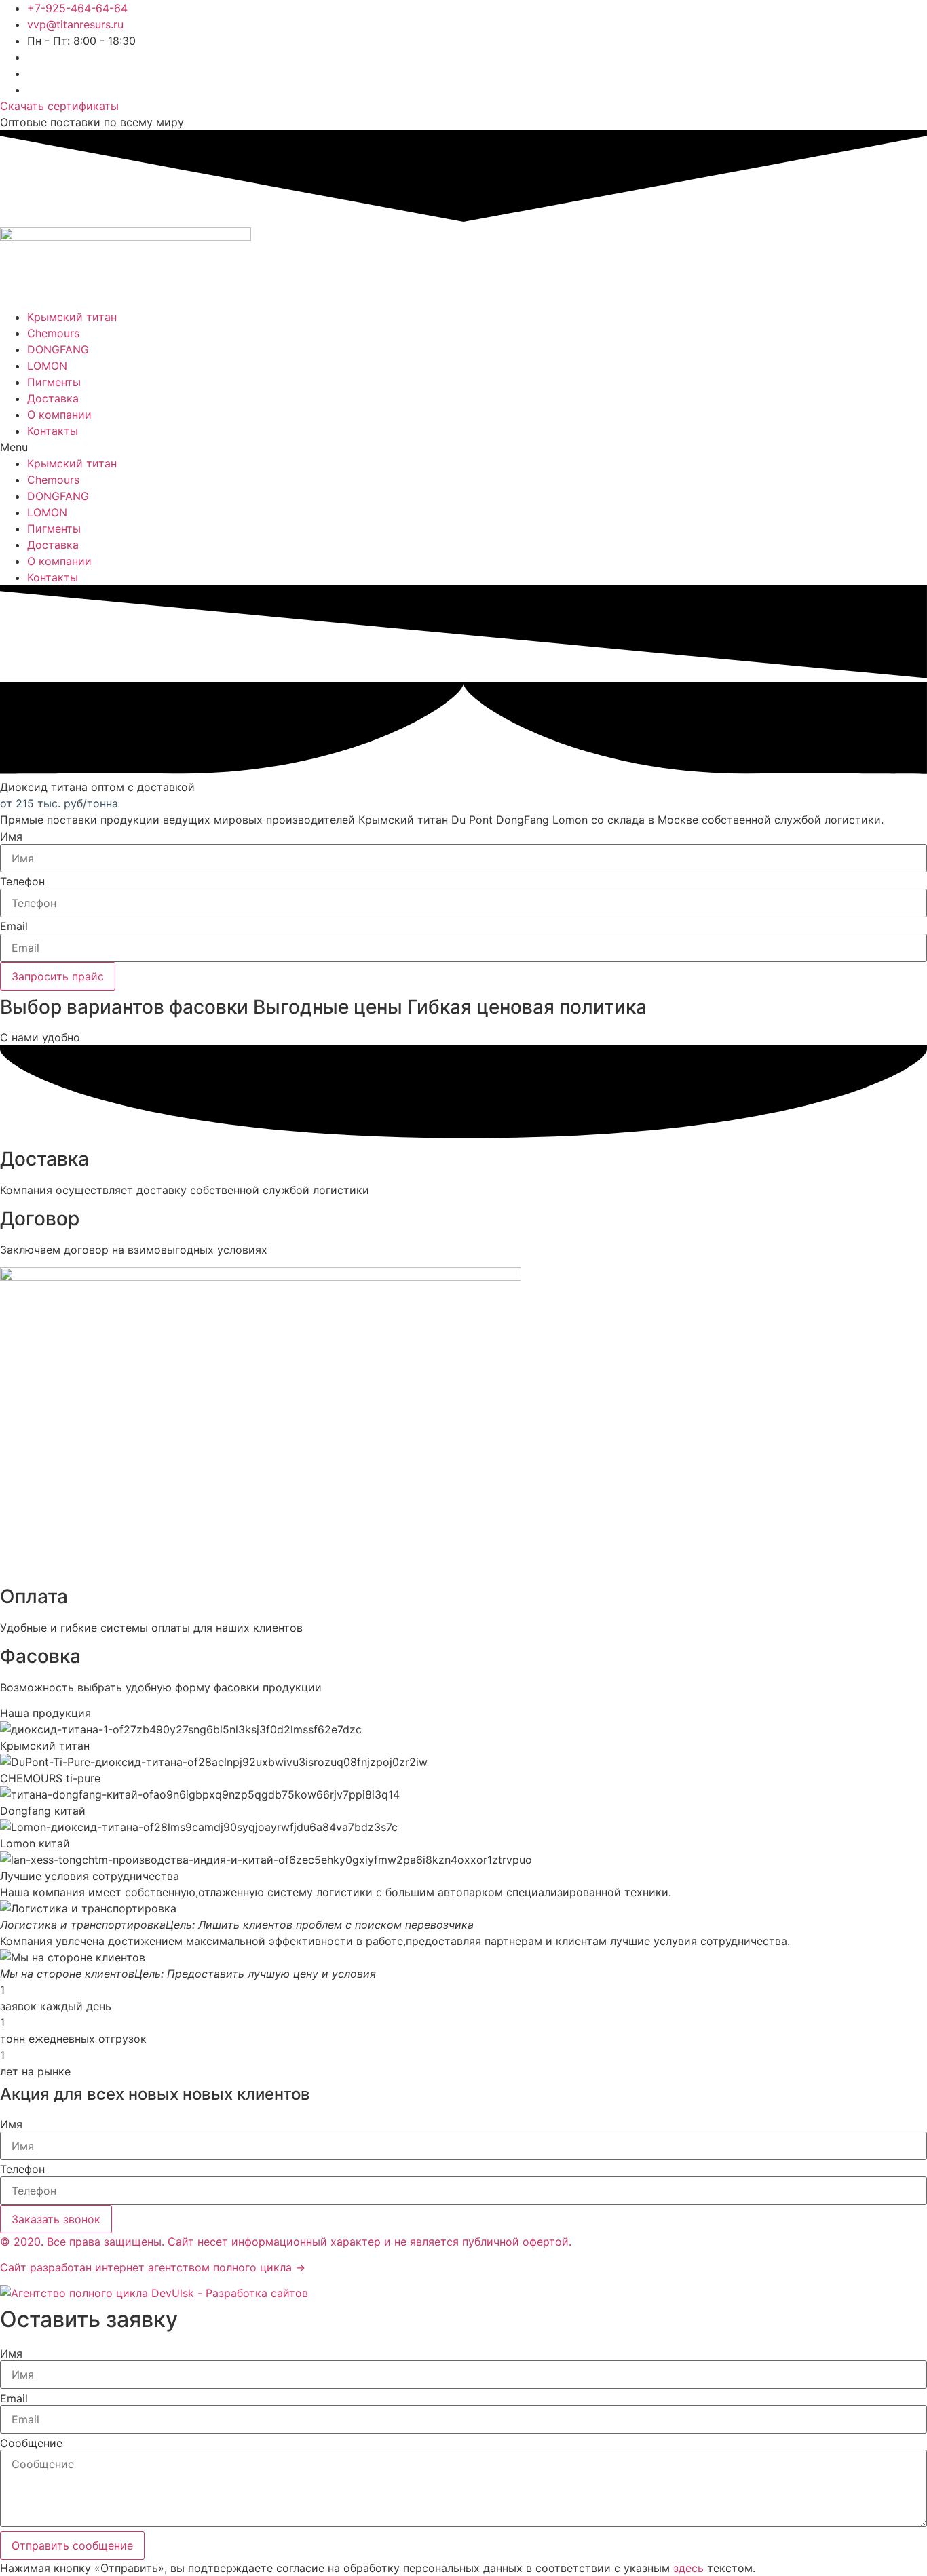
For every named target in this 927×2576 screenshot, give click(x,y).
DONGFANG (58, 349)
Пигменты (54, 382)
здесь (688, 2568)
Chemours (53, 333)
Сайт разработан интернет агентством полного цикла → (153, 2267)
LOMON (47, 366)
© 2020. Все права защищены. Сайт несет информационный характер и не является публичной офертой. (286, 2242)
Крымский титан (72, 317)
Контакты (53, 431)
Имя (11, 837)
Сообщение (31, 2443)
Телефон (22, 881)
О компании (59, 415)
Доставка (53, 398)
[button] (463, 447)
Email (14, 926)
